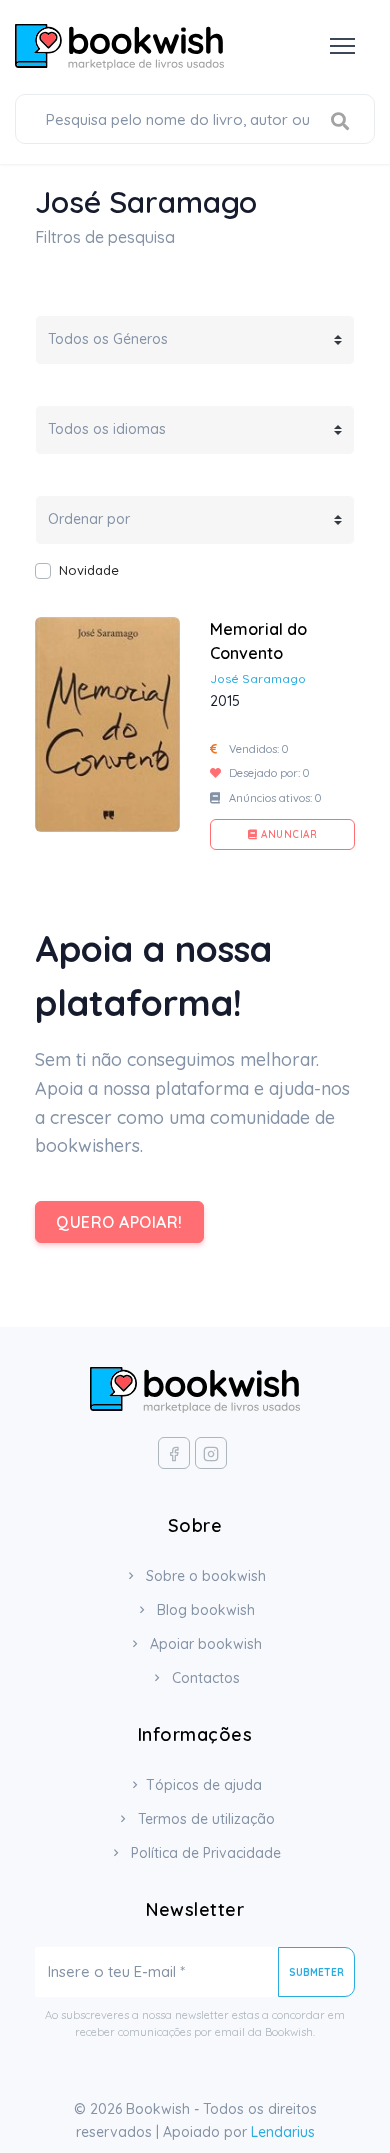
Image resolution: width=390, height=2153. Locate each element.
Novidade (89, 570)
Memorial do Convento (258, 641)
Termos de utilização (204, 1819)
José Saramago (258, 678)
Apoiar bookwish (204, 1644)
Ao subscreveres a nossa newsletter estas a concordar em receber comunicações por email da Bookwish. (195, 2023)
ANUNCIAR (288, 834)
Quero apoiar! (119, 1222)
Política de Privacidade (204, 1853)
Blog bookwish (204, 1610)
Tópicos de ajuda (204, 1785)
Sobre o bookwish (204, 1576)
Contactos (204, 1678)
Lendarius (283, 2132)
